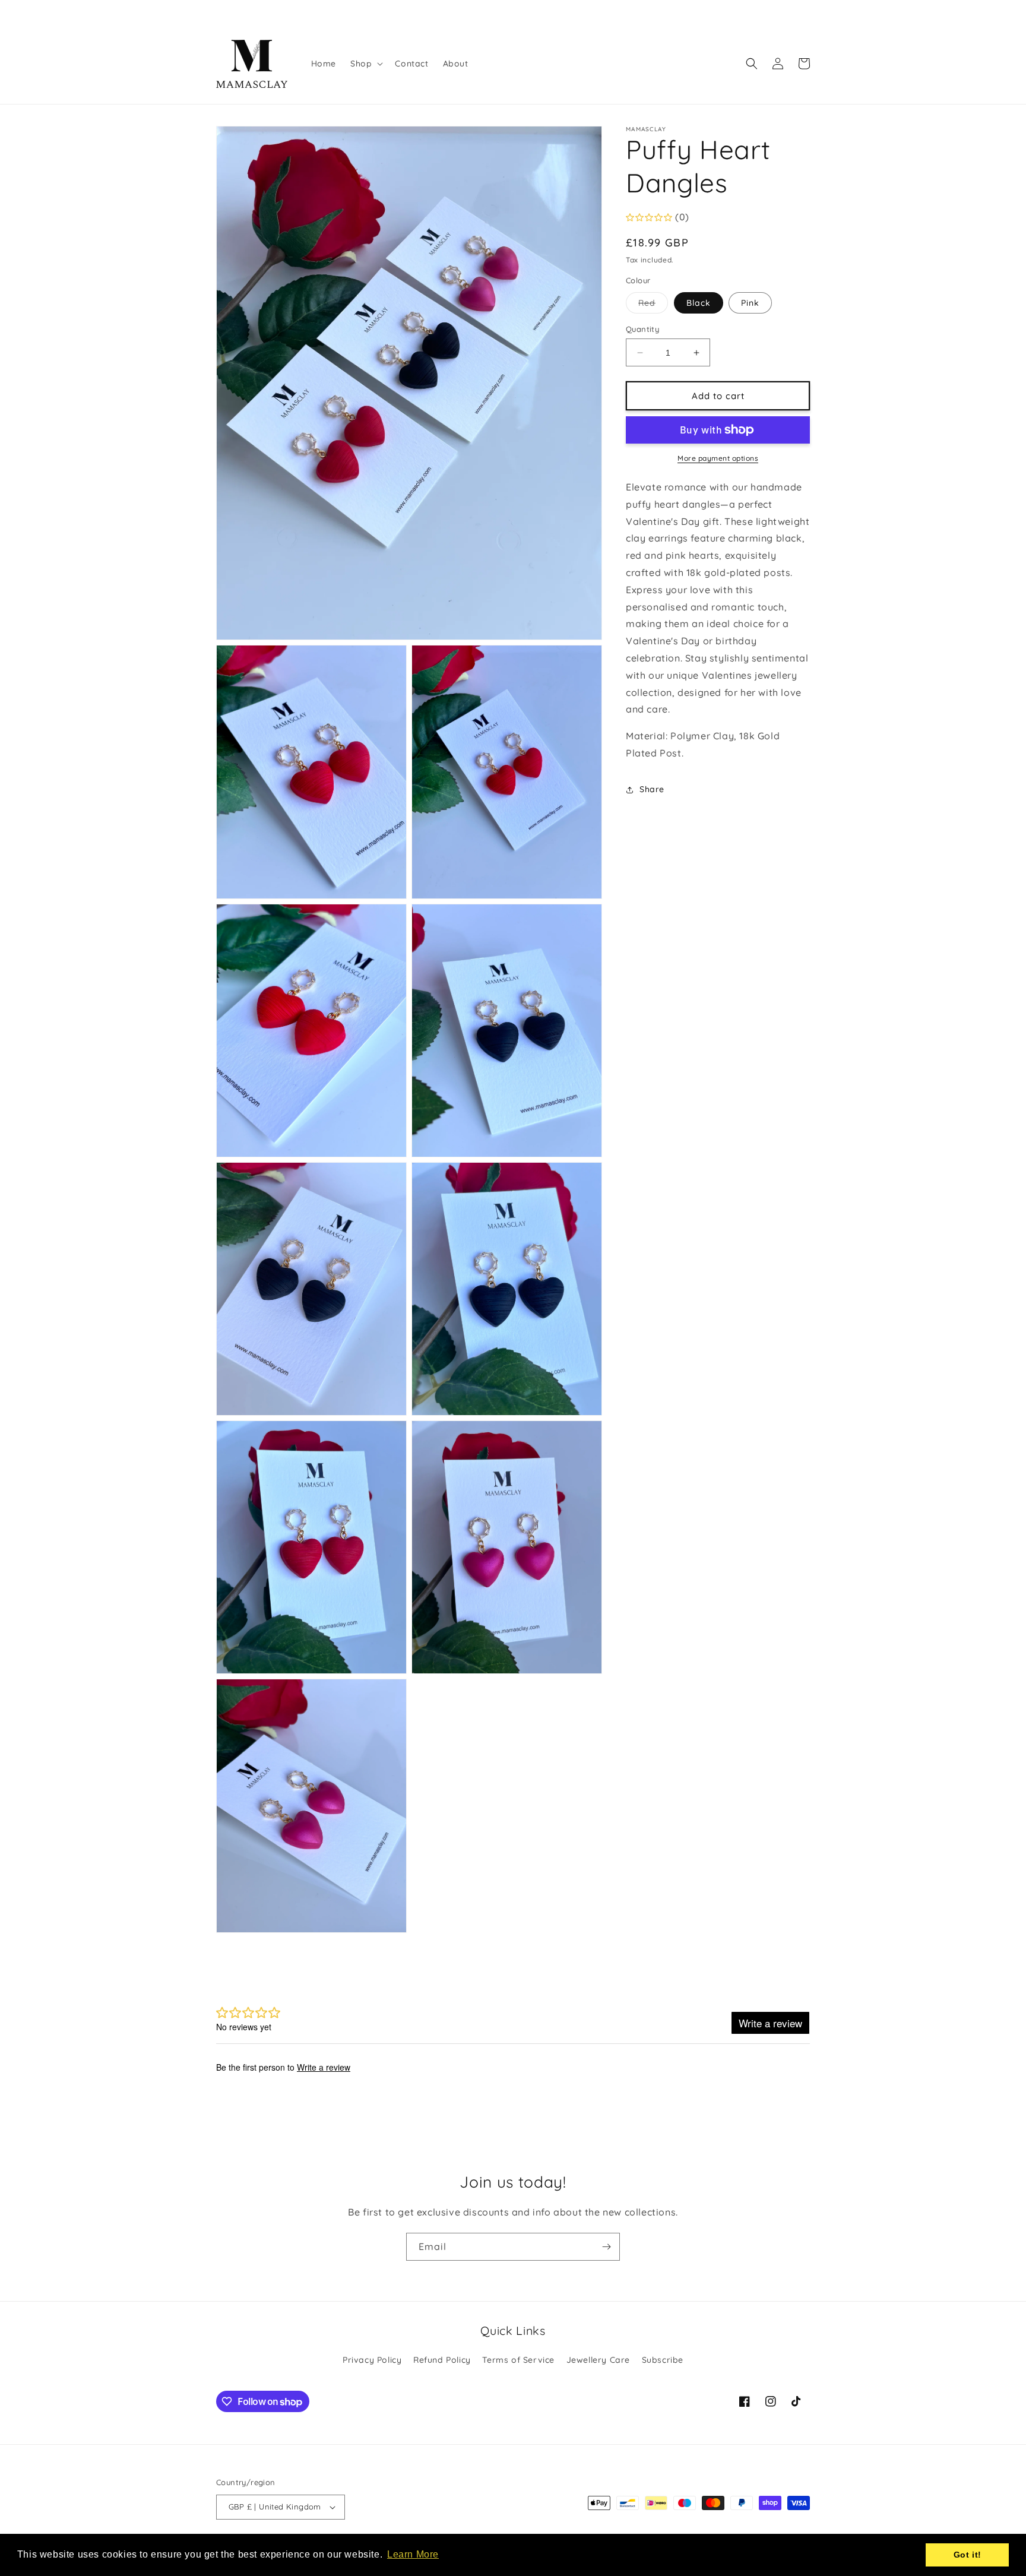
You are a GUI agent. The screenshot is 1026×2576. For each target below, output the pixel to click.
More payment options (718, 458)
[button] (365, 64)
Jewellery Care (598, 2360)
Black (699, 303)
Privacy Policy (372, 2360)
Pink (750, 303)
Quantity (642, 329)
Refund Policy (442, 2360)
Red (653, 305)
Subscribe (663, 2360)
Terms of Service (518, 2360)
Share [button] (652, 790)
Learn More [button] (413, 2554)
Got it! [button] (968, 2555)
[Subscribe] (606, 2247)
